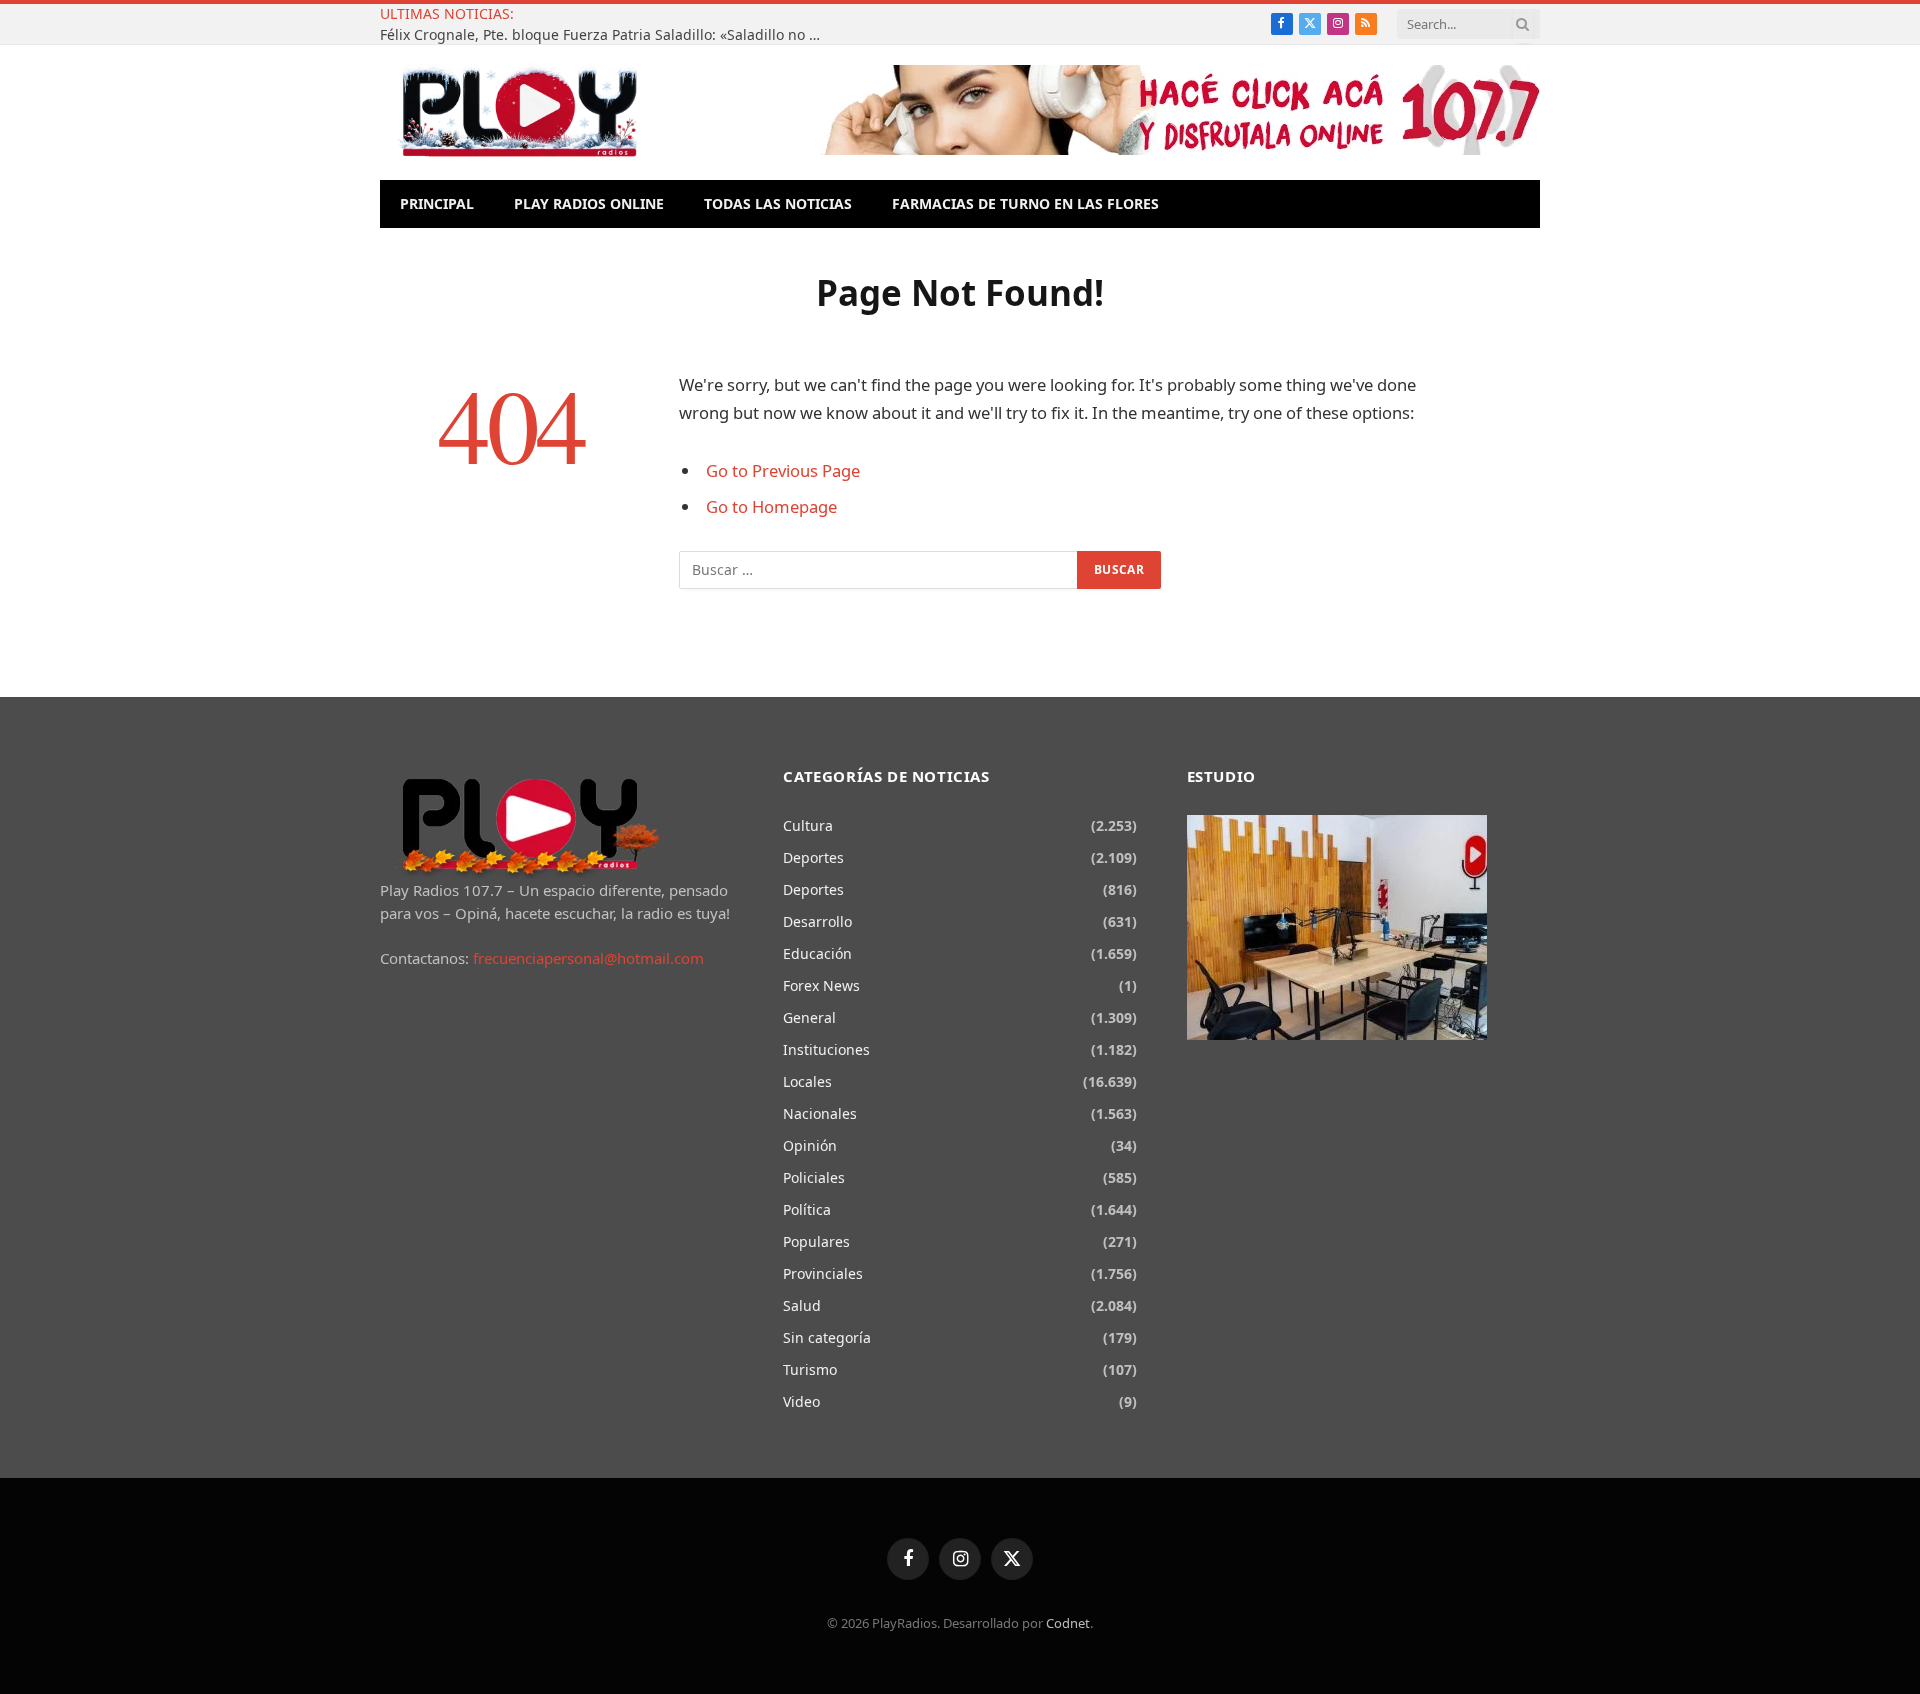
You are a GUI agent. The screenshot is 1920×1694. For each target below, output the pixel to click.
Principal (437, 203)
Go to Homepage (771, 506)
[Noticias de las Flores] (519, 112)
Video (801, 1401)
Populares (816, 1241)
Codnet (1068, 1623)
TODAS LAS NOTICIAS (778, 203)
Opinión (810, 1145)
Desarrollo (817, 921)
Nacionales (820, 1113)
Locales (807, 1081)
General (809, 1017)
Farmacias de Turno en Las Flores (1025, 203)
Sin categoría (827, 1337)
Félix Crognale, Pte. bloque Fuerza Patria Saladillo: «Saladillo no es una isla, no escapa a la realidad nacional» (605, 35)
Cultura (808, 825)
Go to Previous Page (783, 470)
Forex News (821, 985)
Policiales (814, 1177)
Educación (817, 953)
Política (807, 1209)
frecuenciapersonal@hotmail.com (588, 958)
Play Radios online (589, 203)
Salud (802, 1305)
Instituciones (826, 1049)
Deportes (813, 857)
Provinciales (823, 1273)
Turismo (810, 1369)
